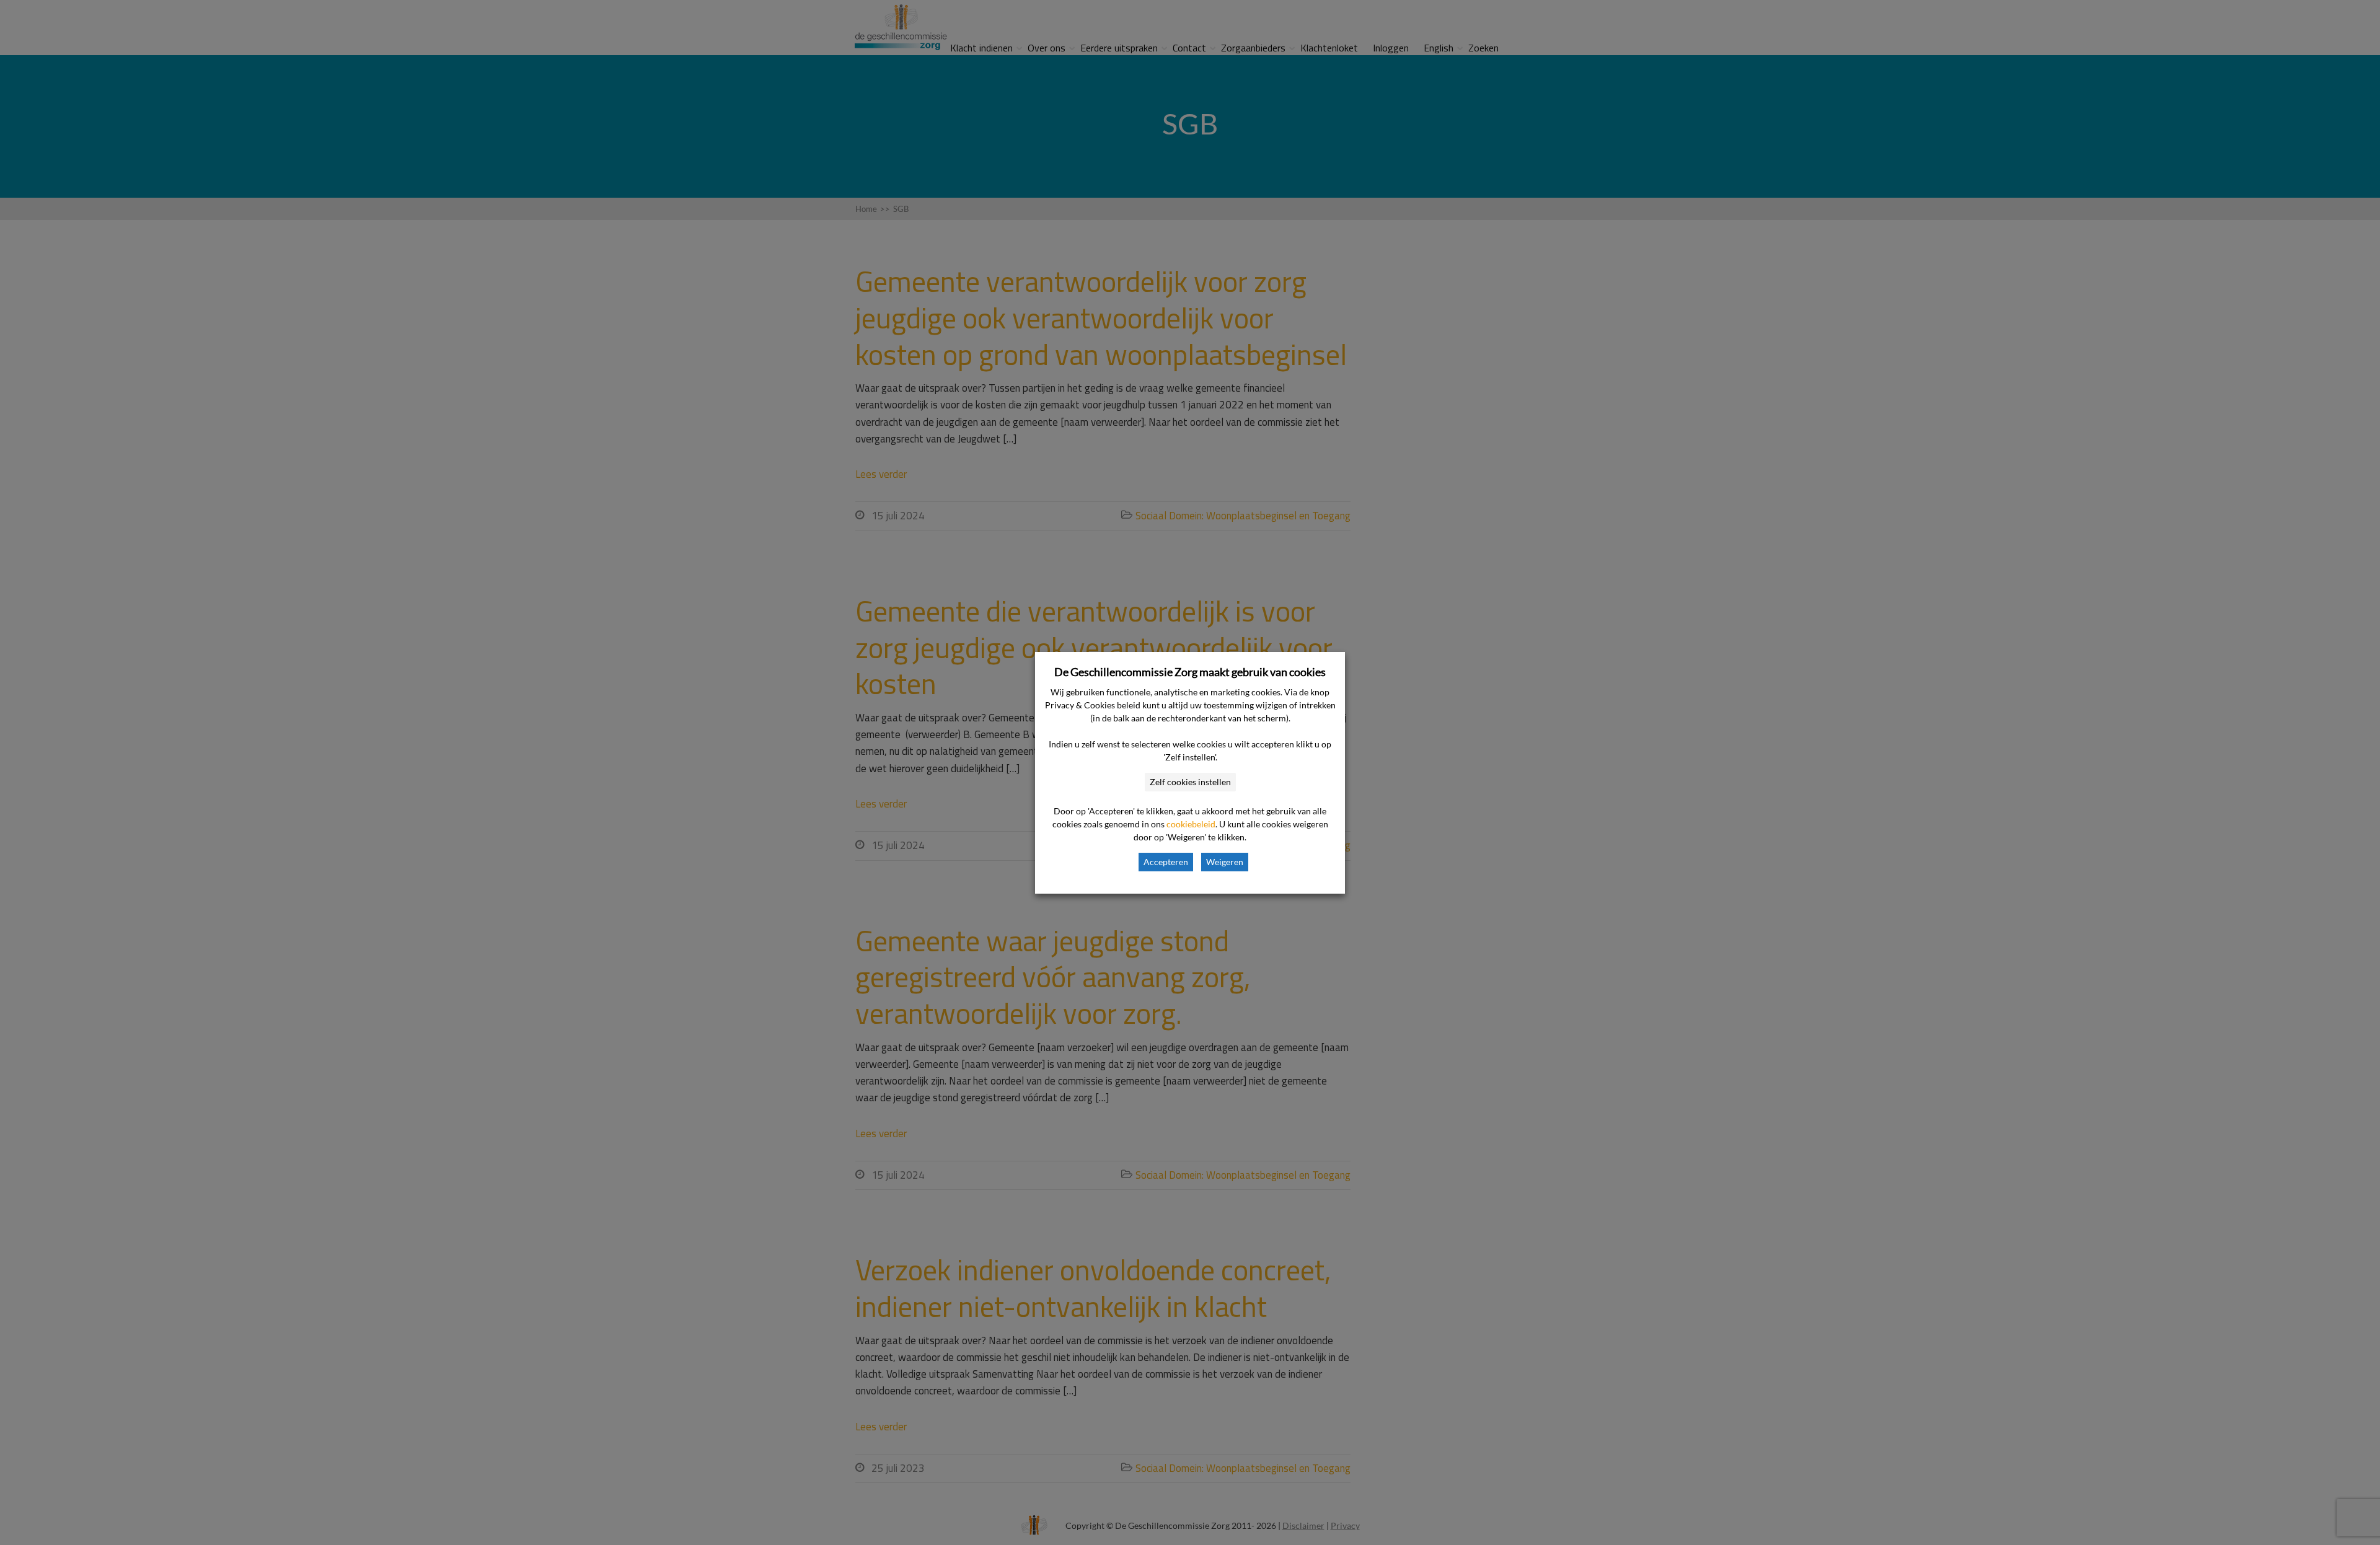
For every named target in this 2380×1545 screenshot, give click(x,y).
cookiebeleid (1191, 824)
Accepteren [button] (1166, 862)
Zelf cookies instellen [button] (1190, 782)
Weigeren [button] (1225, 862)
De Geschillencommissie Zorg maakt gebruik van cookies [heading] (1190, 672)
